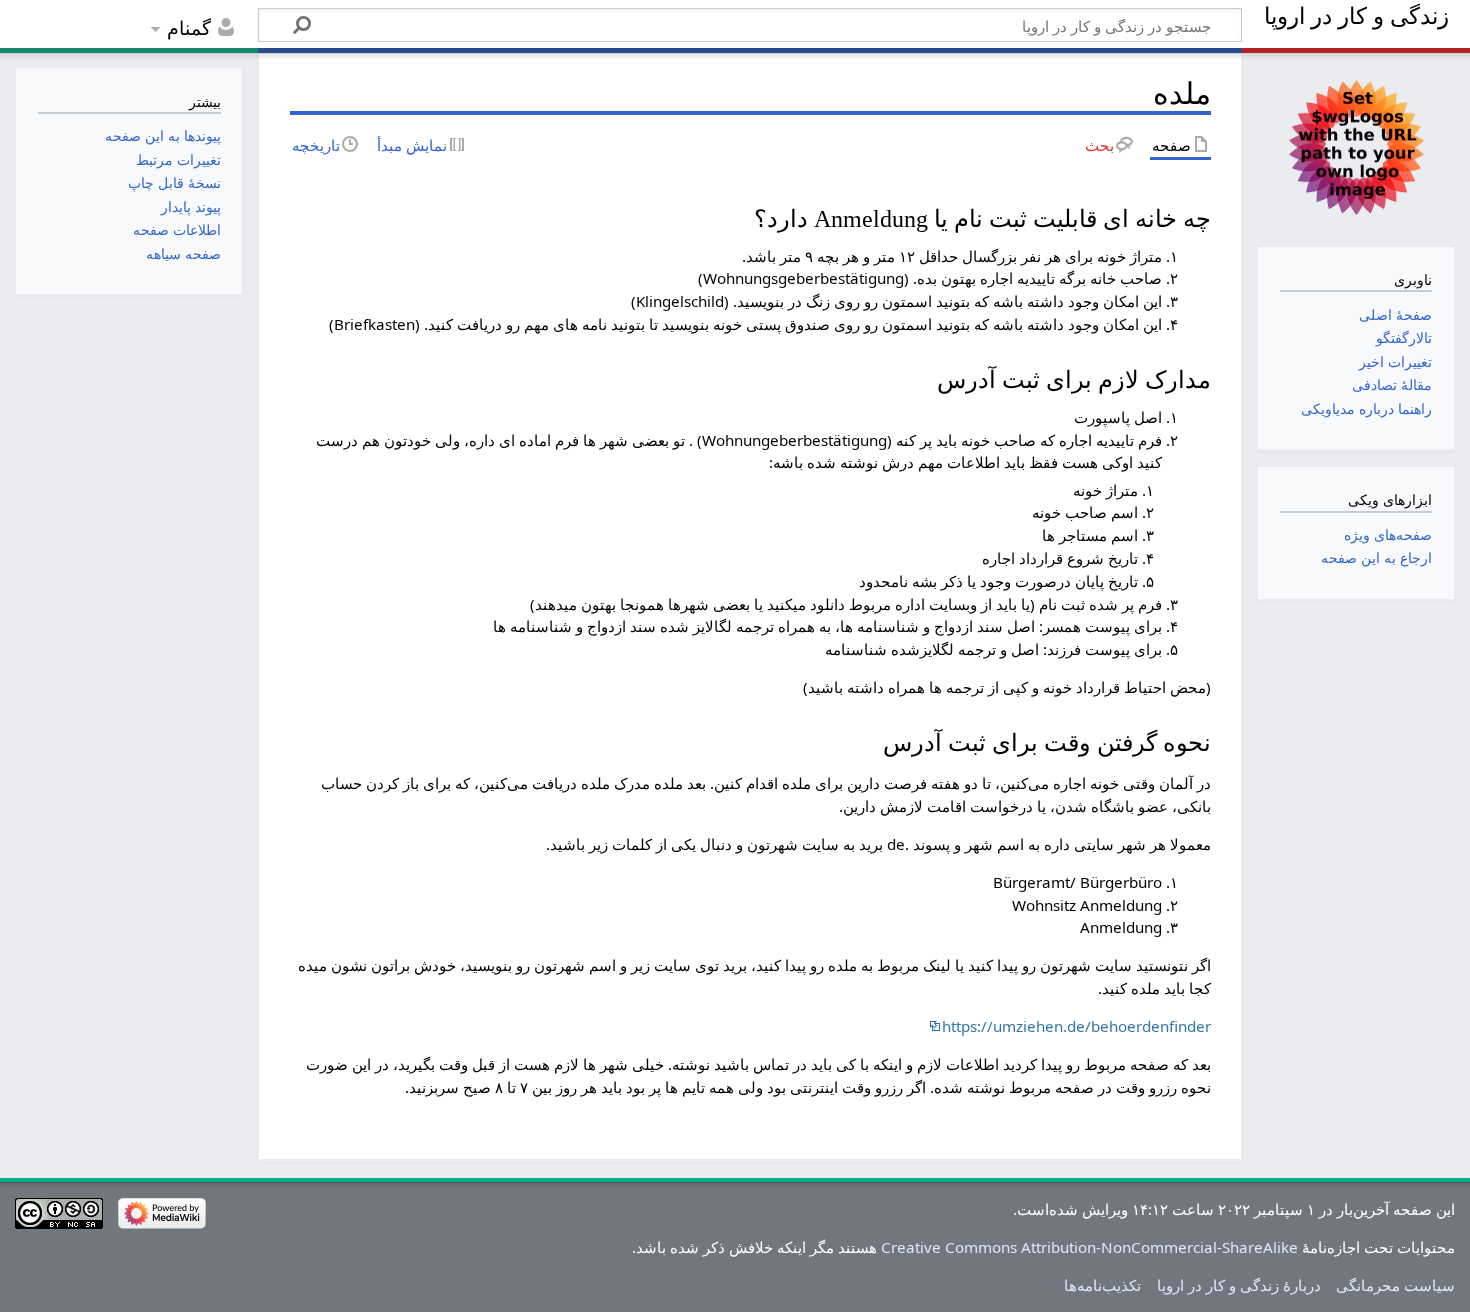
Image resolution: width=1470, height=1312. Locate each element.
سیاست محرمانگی (1395, 1285)
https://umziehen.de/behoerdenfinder (1076, 1026)
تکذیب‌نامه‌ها (1102, 1285)
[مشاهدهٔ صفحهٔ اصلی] (1355, 147)
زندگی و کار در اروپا (1356, 17)
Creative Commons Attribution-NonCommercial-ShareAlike (1089, 1247)
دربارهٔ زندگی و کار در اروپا (1239, 1285)
